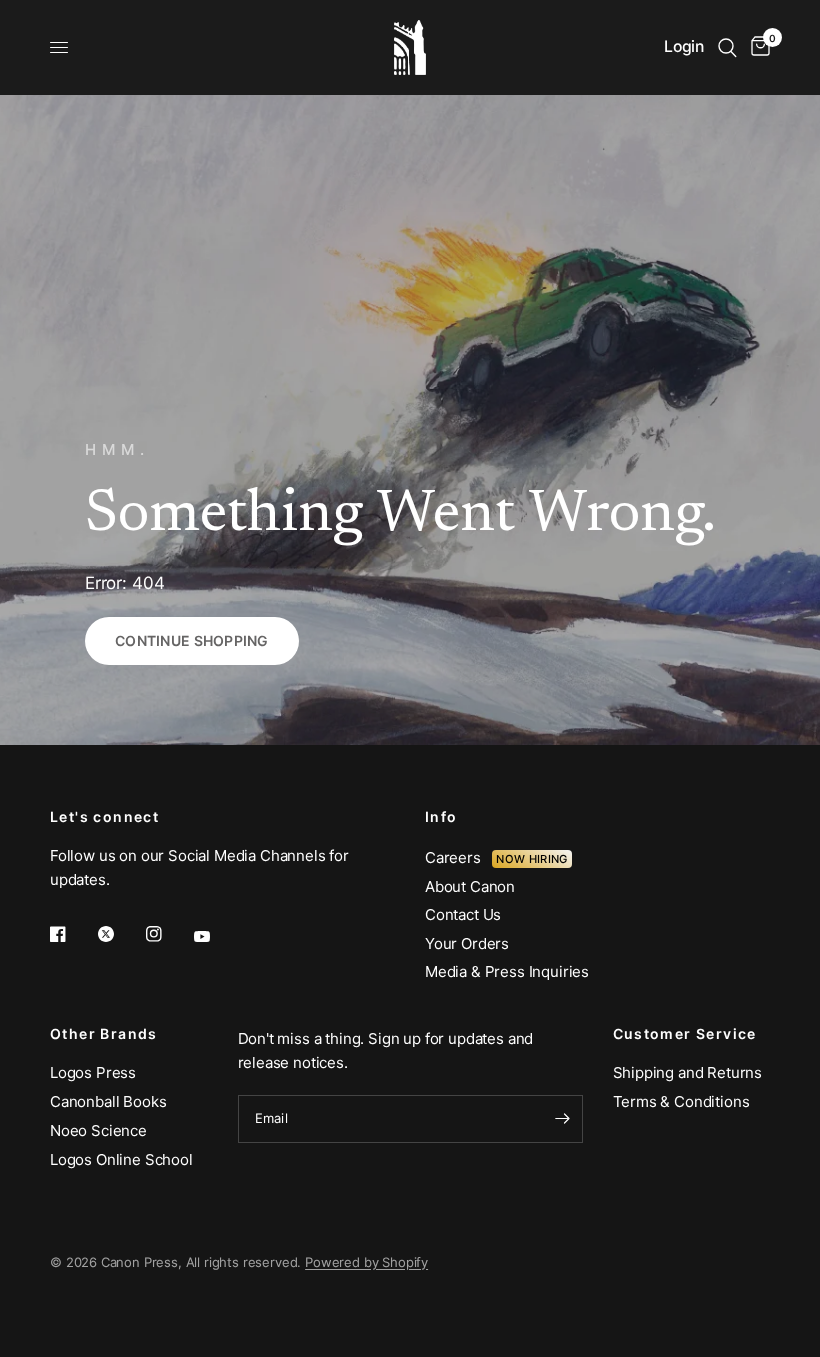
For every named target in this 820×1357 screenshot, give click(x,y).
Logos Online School (121, 1159)
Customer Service (685, 1034)
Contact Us (463, 914)
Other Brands (104, 1034)
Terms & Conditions (681, 1101)
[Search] (727, 47)
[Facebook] (72, 934)
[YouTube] (216, 936)
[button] (192, 641)
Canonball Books (108, 1101)
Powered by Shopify (366, 1262)
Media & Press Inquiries (507, 971)
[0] (757, 47)
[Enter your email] (563, 1119)
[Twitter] (120, 934)
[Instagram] (168, 934)
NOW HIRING (531, 859)
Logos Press (93, 1072)
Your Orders (467, 943)
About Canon (470, 886)
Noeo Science (98, 1130)
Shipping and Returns (688, 1072)
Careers (458, 857)
